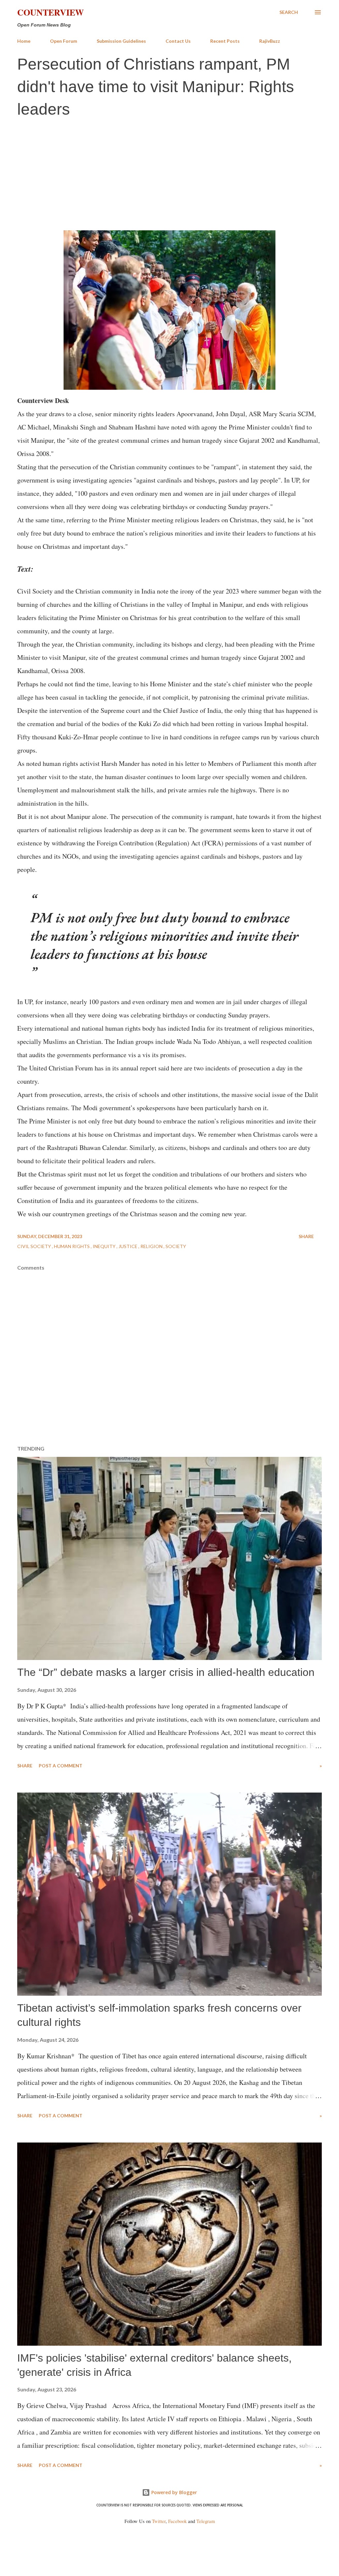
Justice (128, 1246)
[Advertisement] (169, 173)
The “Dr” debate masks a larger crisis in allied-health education (166, 1672)
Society (176, 1246)
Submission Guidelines (121, 41)
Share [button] (306, 1236)
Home (24, 41)
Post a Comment (61, 1766)
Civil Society (35, 1246)
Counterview (50, 12)
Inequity (105, 1246)
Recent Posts (225, 41)
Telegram (206, 2521)
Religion (152, 1246)
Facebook (177, 2521)
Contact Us (178, 41)
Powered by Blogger (173, 2492)
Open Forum (64, 41)
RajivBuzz (270, 41)
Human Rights (72, 1246)
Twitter (159, 2521)
